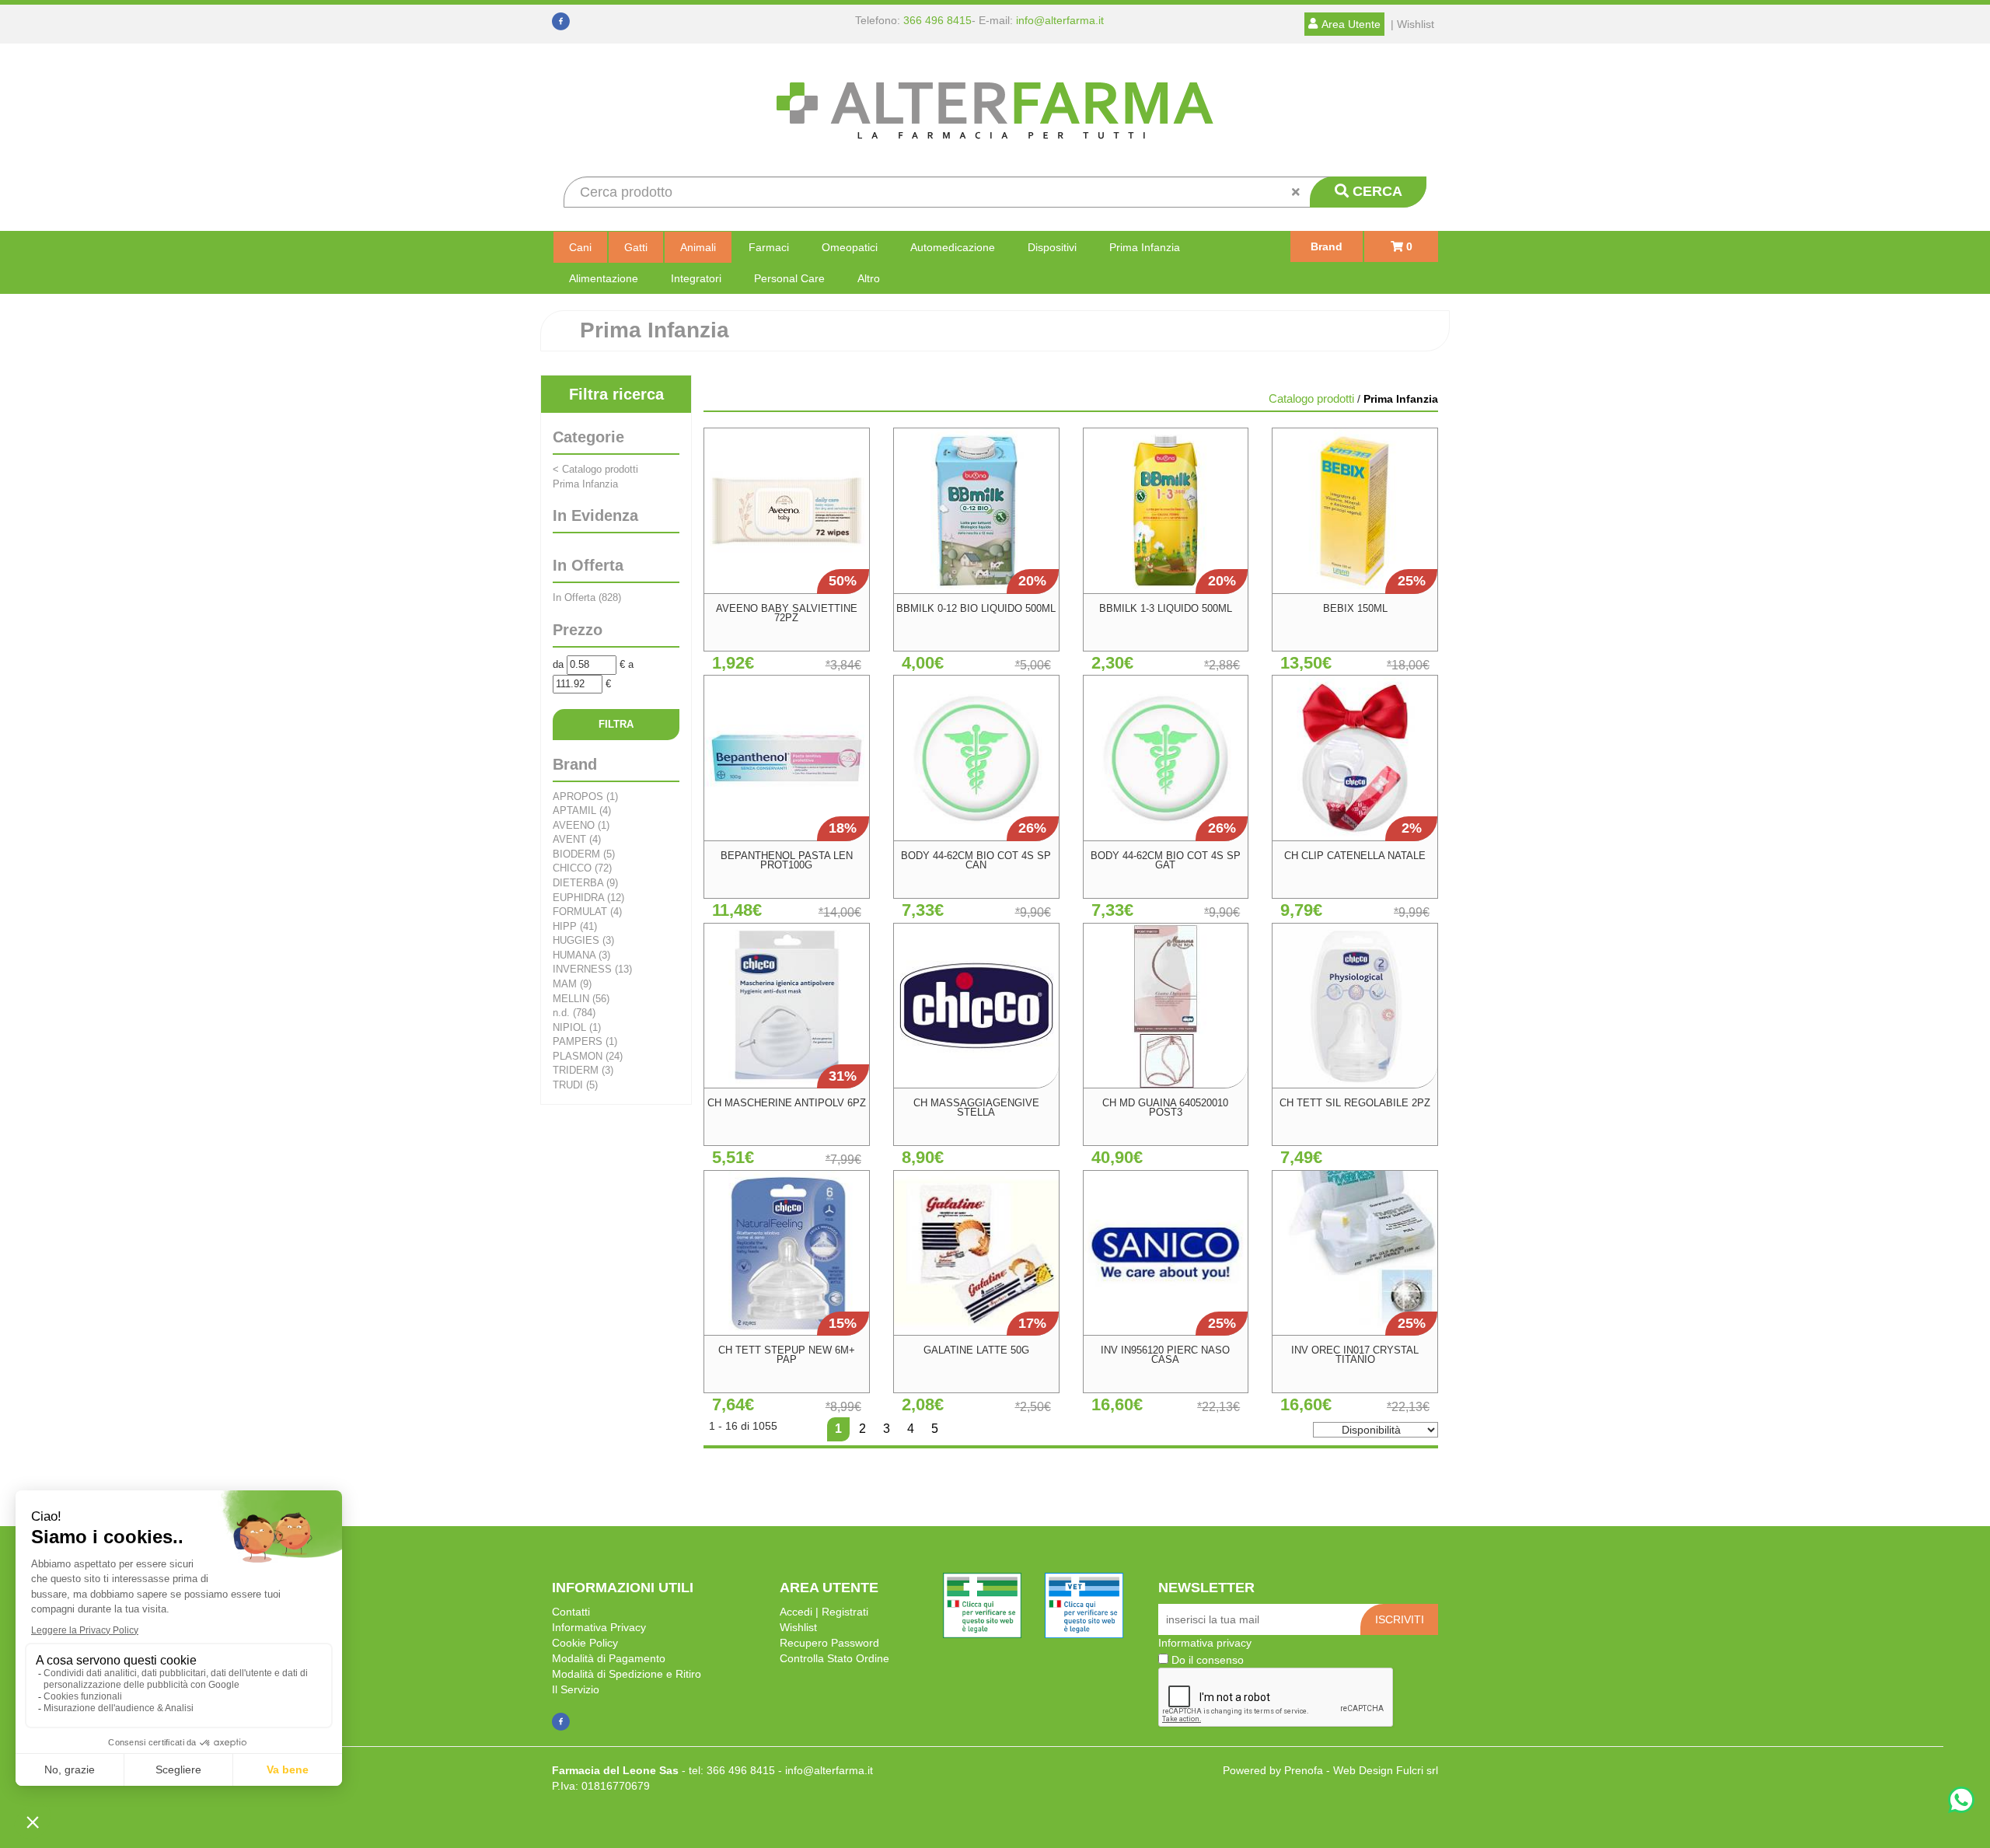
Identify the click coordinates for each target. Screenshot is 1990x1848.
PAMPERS (585, 1041)
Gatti (636, 247)
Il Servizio (576, 1689)
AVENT (577, 839)
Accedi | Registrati (824, 1612)
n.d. (574, 1013)
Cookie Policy (585, 1643)
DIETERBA (585, 883)
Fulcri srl (1417, 1770)
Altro (869, 278)
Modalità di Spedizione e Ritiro (627, 1674)
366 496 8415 (937, 20)
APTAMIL (582, 810)
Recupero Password (829, 1643)
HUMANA (581, 955)
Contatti (571, 1612)
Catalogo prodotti (595, 469)
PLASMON (588, 1056)
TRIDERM (583, 1070)
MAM (572, 984)
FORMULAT (587, 912)
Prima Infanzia (1145, 247)
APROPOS (585, 796)
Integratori (696, 278)
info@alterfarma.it (1060, 20)
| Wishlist (1412, 24)
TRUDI (575, 1085)
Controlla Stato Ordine (834, 1658)
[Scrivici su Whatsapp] (1961, 1802)
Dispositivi (1052, 247)
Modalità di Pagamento (609, 1658)
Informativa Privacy (599, 1627)
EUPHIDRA (588, 898)
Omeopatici (850, 247)
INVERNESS (592, 969)
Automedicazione (953, 247)
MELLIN (581, 999)
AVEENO (581, 825)
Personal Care (789, 278)
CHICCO (582, 868)
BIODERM (584, 854)
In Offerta (587, 597)
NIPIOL (577, 1027)
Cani (580, 247)
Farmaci (769, 247)
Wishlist (798, 1627)
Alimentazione (604, 278)
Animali (698, 247)
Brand (1327, 246)
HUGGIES (583, 940)
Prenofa (1304, 1770)
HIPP (575, 926)
